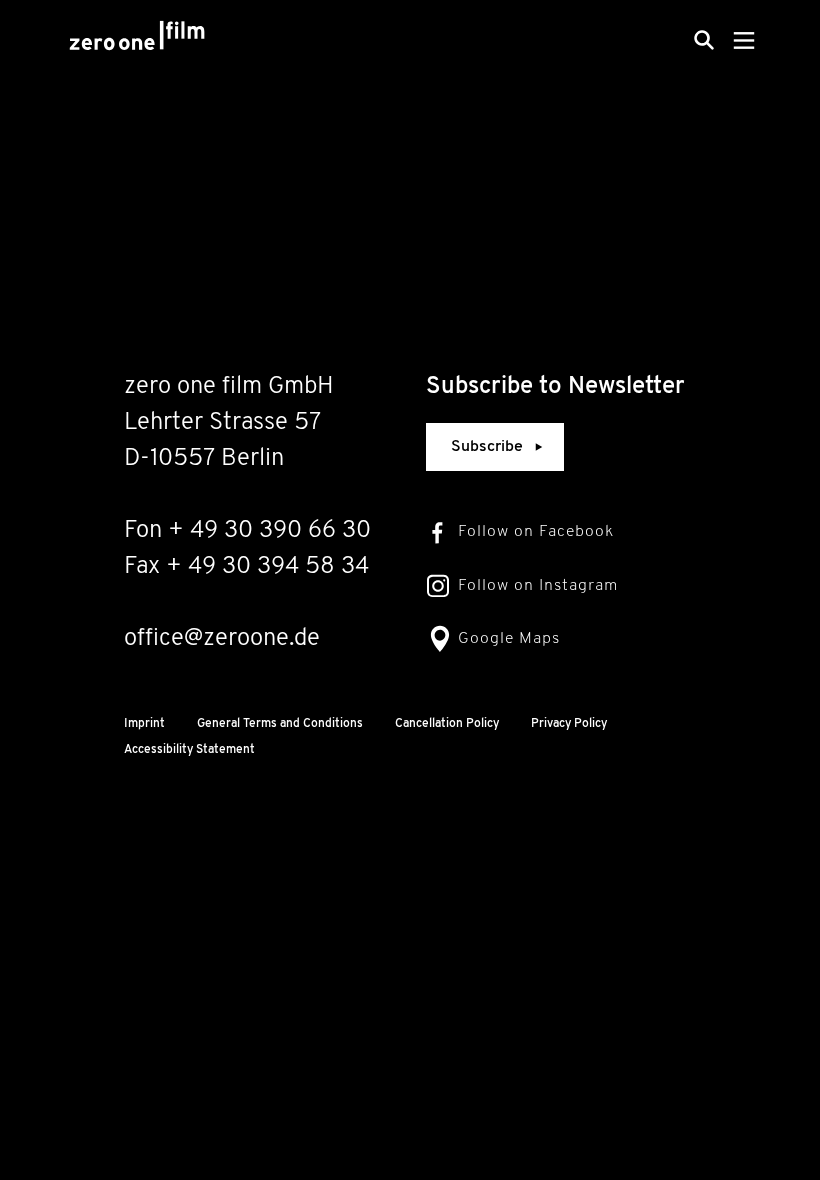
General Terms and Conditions (280, 724)
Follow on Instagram (538, 586)
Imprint (144, 724)
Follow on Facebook (536, 532)
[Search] (704, 40)
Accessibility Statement (189, 750)
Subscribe (487, 447)
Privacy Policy (569, 724)
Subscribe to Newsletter (555, 387)
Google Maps (509, 639)
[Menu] (744, 40)
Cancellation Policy (447, 724)
